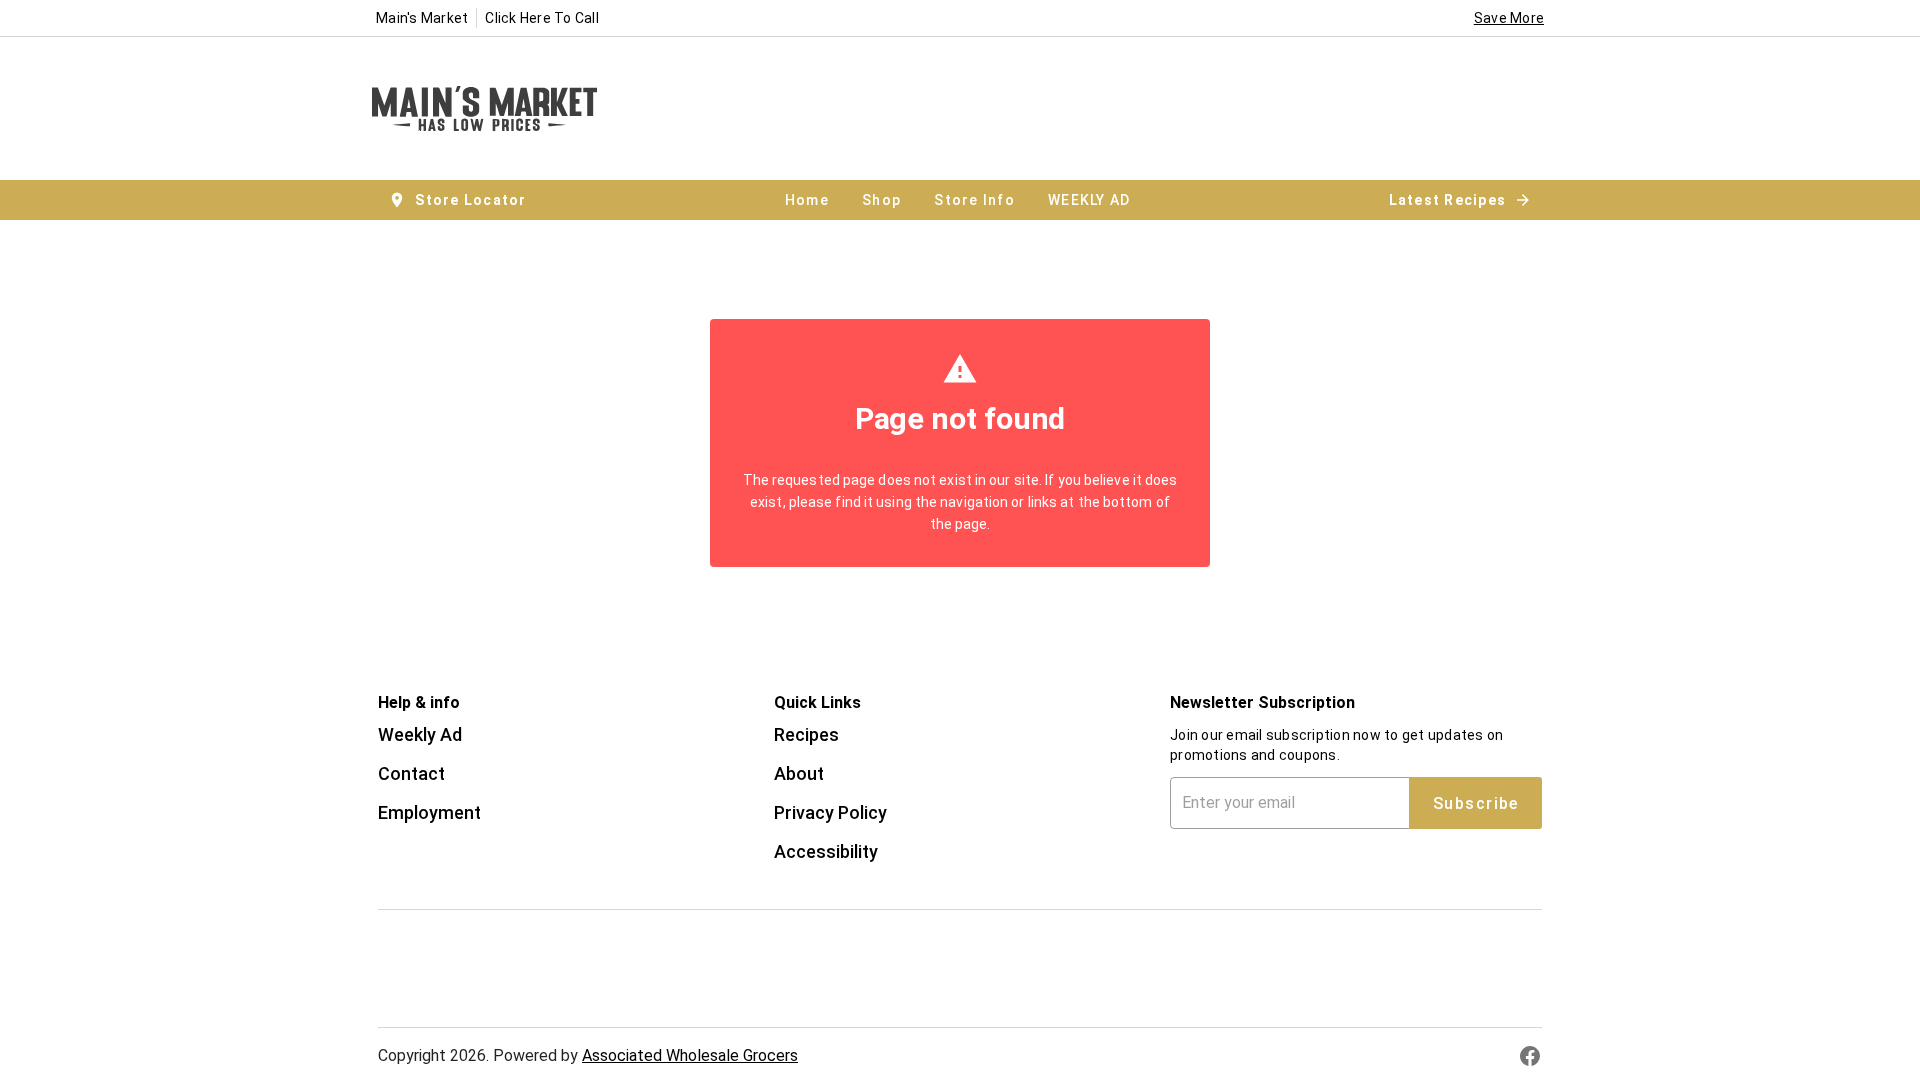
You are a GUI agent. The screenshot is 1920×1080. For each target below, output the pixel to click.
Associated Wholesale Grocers (690, 1055)
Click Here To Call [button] (542, 18)
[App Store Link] (514, 947)
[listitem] (420, 737)
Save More (1509, 18)
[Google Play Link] (514, 990)
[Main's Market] (490, 108)
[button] (459, 200)
